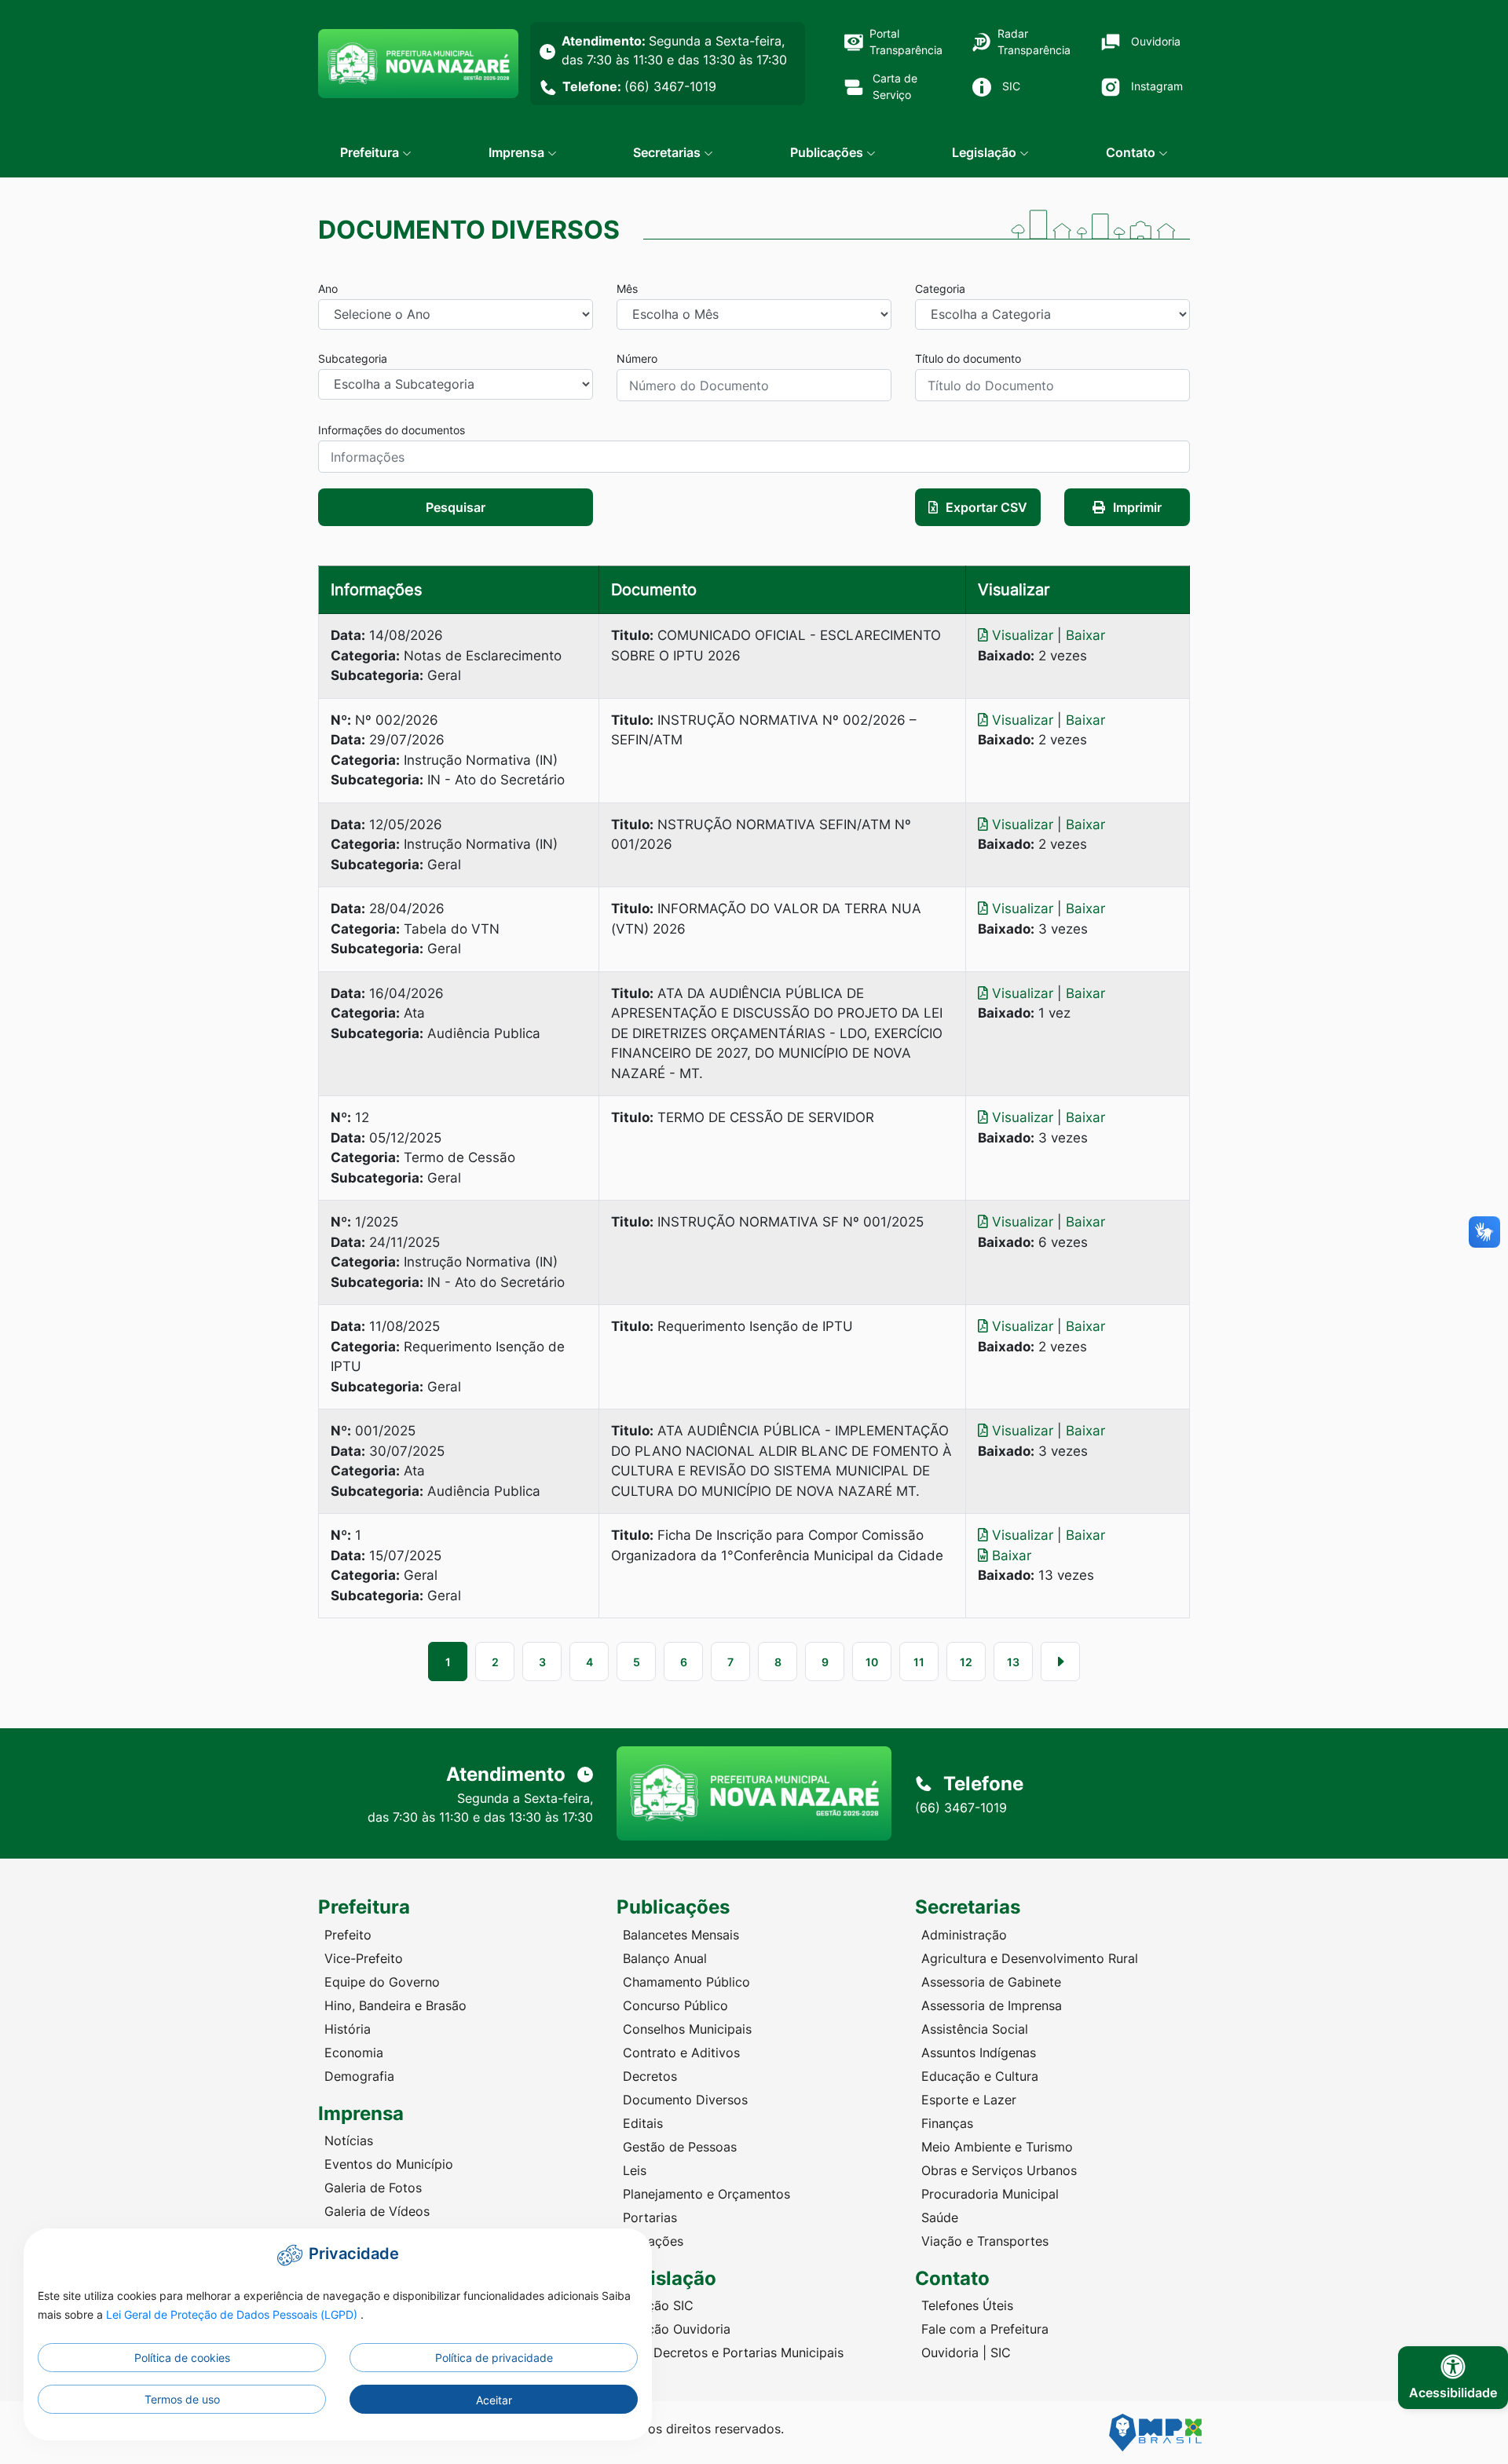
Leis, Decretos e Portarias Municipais (733, 2352)
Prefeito (348, 1935)
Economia (354, 2053)
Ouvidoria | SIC (966, 2352)
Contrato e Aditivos (681, 2053)
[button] (376, 152)
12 (966, 1662)
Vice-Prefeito (364, 1958)
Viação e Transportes (985, 2241)
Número (637, 358)
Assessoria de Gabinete (991, 1982)
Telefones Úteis (967, 2305)
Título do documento (968, 358)
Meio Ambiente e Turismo (997, 2147)
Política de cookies (182, 2358)
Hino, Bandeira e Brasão (395, 2005)
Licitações (653, 2241)
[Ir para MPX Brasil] (1155, 2433)
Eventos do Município (389, 2164)
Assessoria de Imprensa (992, 2005)
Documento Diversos (685, 2100)
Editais (643, 2123)
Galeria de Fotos (373, 2188)
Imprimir (1137, 507)
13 (1013, 1662)
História (348, 2029)
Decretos (650, 2076)
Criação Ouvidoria (677, 2329)
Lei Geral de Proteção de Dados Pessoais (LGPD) (233, 2314)
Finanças (947, 2123)
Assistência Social (975, 2029)
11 (919, 1662)
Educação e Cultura (980, 2076)
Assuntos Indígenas (979, 2053)
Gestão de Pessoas (680, 2147)
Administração (964, 1935)
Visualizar (1023, 635)
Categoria (940, 289)
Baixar (1085, 635)
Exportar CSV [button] (986, 507)
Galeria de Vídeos (377, 2211)
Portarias (650, 2217)
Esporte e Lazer (969, 2100)
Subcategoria (353, 358)
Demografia (359, 2076)
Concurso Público (675, 2005)
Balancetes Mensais (681, 1935)
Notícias (349, 2140)
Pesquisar (456, 507)
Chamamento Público (686, 1982)
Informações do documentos (392, 430)
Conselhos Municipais (687, 2029)
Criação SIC (658, 2305)
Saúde (940, 2217)
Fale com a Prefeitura (985, 2329)
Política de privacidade (494, 2358)
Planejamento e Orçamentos (706, 2194)
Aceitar (494, 2400)
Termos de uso (182, 2399)
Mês (627, 289)
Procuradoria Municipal (990, 2194)
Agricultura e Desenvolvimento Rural (1030, 1958)
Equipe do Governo (382, 1982)
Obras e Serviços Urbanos (999, 2170)
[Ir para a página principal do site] (418, 64)
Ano (328, 289)
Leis (635, 2170)
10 (872, 1662)
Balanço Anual (665, 1958)
